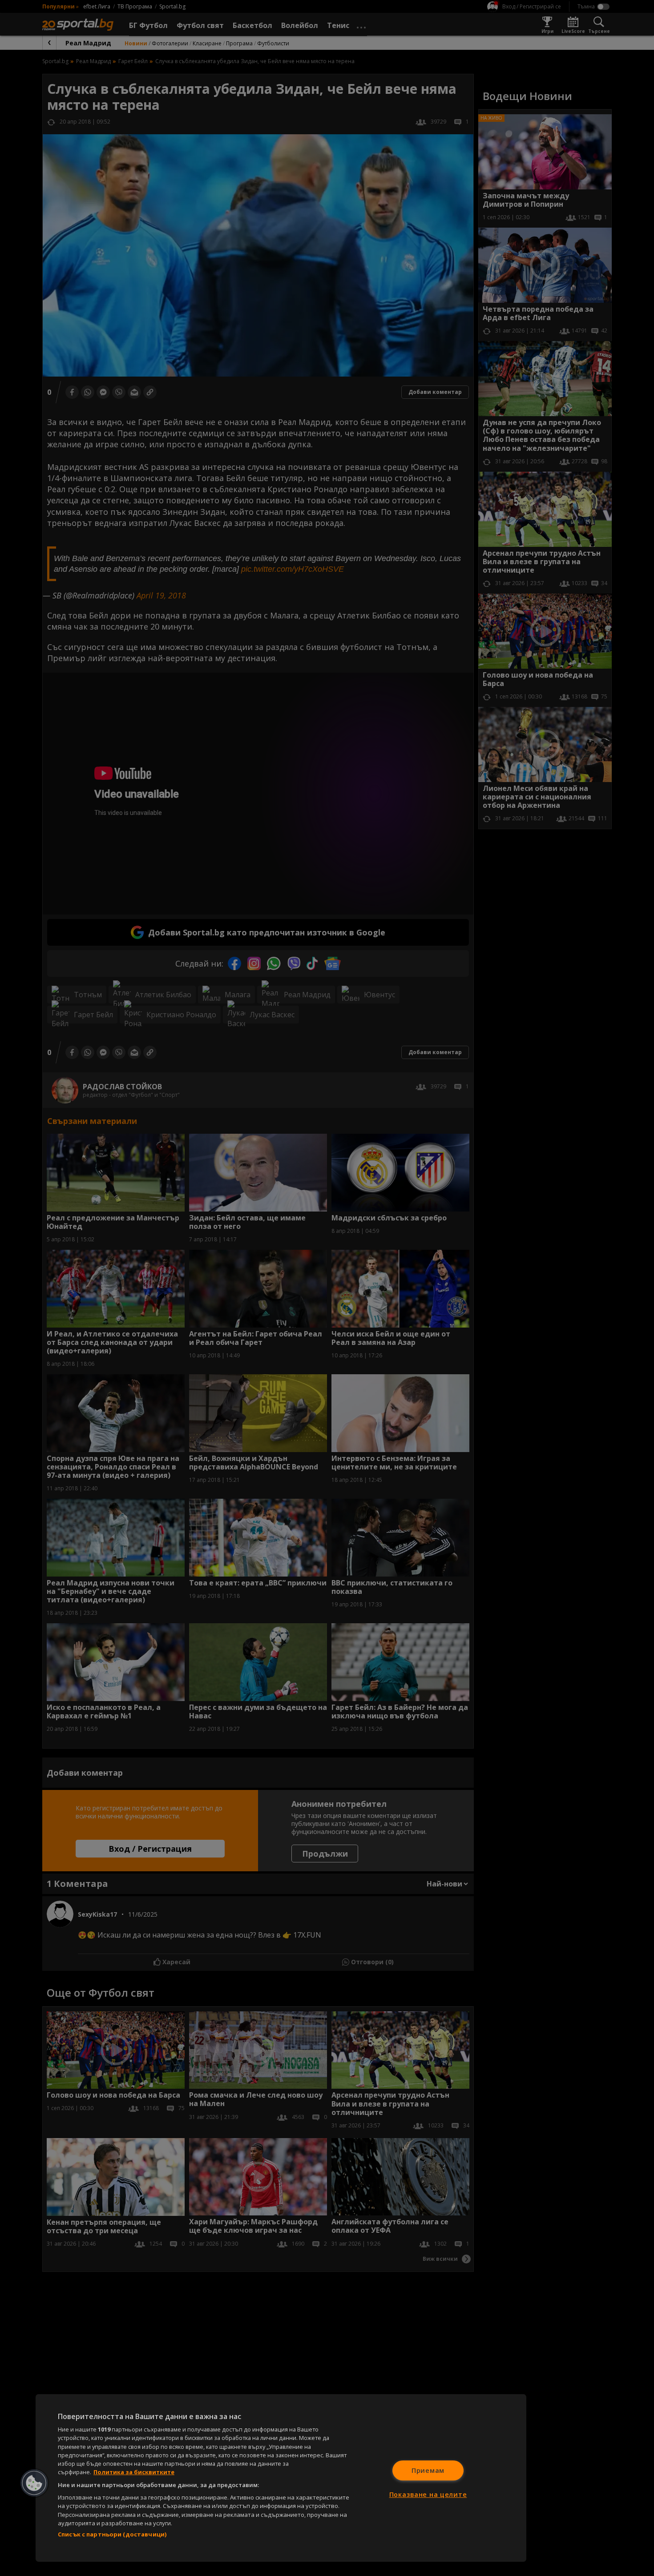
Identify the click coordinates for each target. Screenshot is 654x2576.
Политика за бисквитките (134, 2472)
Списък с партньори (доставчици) (112, 2534)
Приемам (428, 2470)
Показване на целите (428, 2494)
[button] (34, 2483)
